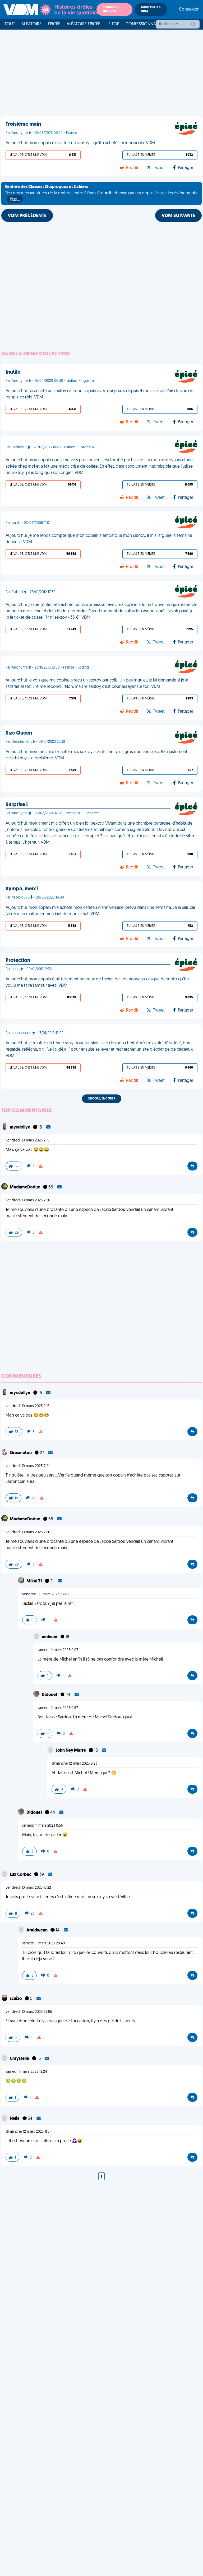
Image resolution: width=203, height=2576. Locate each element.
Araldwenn (37, 1930)
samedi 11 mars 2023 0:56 (43, 1826)
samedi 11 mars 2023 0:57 (58, 1708)
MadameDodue (25, 1187)
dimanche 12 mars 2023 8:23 (74, 1764)
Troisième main (23, 124)
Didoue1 (50, 1695)
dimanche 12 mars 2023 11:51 (28, 2132)
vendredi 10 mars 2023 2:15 (27, 1141)
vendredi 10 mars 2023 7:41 (27, 1466)
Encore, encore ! (102, 1099)
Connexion (189, 10)
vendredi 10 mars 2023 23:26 (45, 1594)
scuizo (16, 1999)
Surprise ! (17, 805)
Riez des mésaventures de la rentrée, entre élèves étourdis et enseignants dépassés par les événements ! (101, 193)
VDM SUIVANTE (178, 216)
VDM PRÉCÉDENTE (27, 216)
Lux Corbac (21, 1875)
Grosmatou (21, 1453)
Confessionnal (142, 24)
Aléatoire (31, 24)
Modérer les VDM (151, 10)
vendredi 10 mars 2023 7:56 (28, 1200)
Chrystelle (20, 2059)
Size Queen (19, 733)
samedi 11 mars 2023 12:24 (26, 2072)
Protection (18, 961)
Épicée (54, 24)
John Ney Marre (71, 1751)
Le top (113, 24)
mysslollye (20, 1127)
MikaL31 (35, 1581)
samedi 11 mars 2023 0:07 (58, 1650)
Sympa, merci (22, 889)
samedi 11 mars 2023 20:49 (44, 1943)
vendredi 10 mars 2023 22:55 (29, 2012)
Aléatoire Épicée (83, 24)
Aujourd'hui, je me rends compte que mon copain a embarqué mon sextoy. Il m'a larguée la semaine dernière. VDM (99, 539)
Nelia (15, 2119)
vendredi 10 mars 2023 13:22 (28, 1888)
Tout (10, 24)
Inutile (13, 372)
